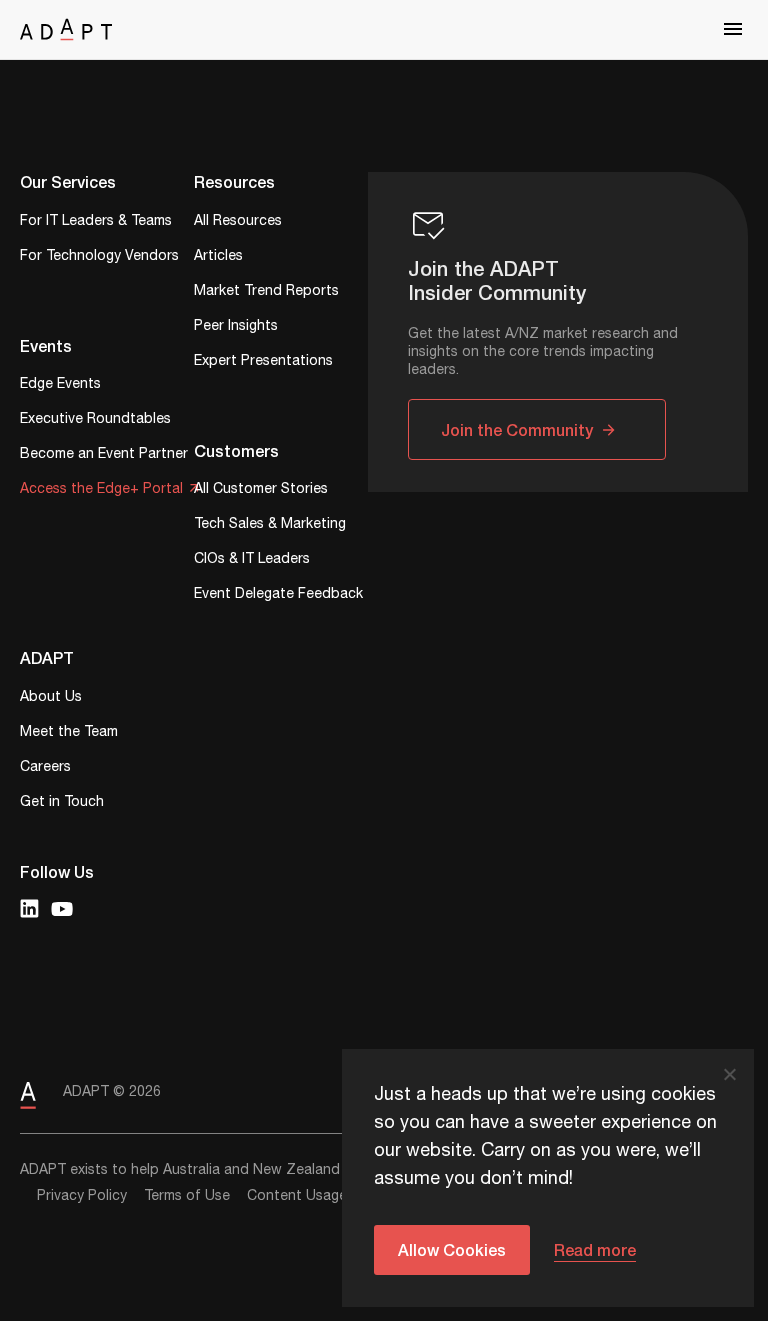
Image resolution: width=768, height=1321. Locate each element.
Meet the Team (69, 733)
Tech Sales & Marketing (270, 525)
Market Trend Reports (266, 292)
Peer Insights (236, 327)
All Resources (238, 222)
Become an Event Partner (104, 455)
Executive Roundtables (95, 420)
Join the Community (517, 429)
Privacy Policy (82, 1196)
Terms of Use (187, 1196)
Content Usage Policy (318, 1196)
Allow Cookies (452, 1249)
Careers (45, 768)
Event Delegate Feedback (278, 595)
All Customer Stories (261, 490)
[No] (729, 1074)
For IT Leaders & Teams (96, 222)
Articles (218, 257)
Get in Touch (62, 803)
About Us (51, 698)
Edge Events (60, 385)
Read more (595, 1249)
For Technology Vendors (99, 257)
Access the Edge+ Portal (101, 490)
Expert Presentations (263, 362)
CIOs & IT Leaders (252, 560)
